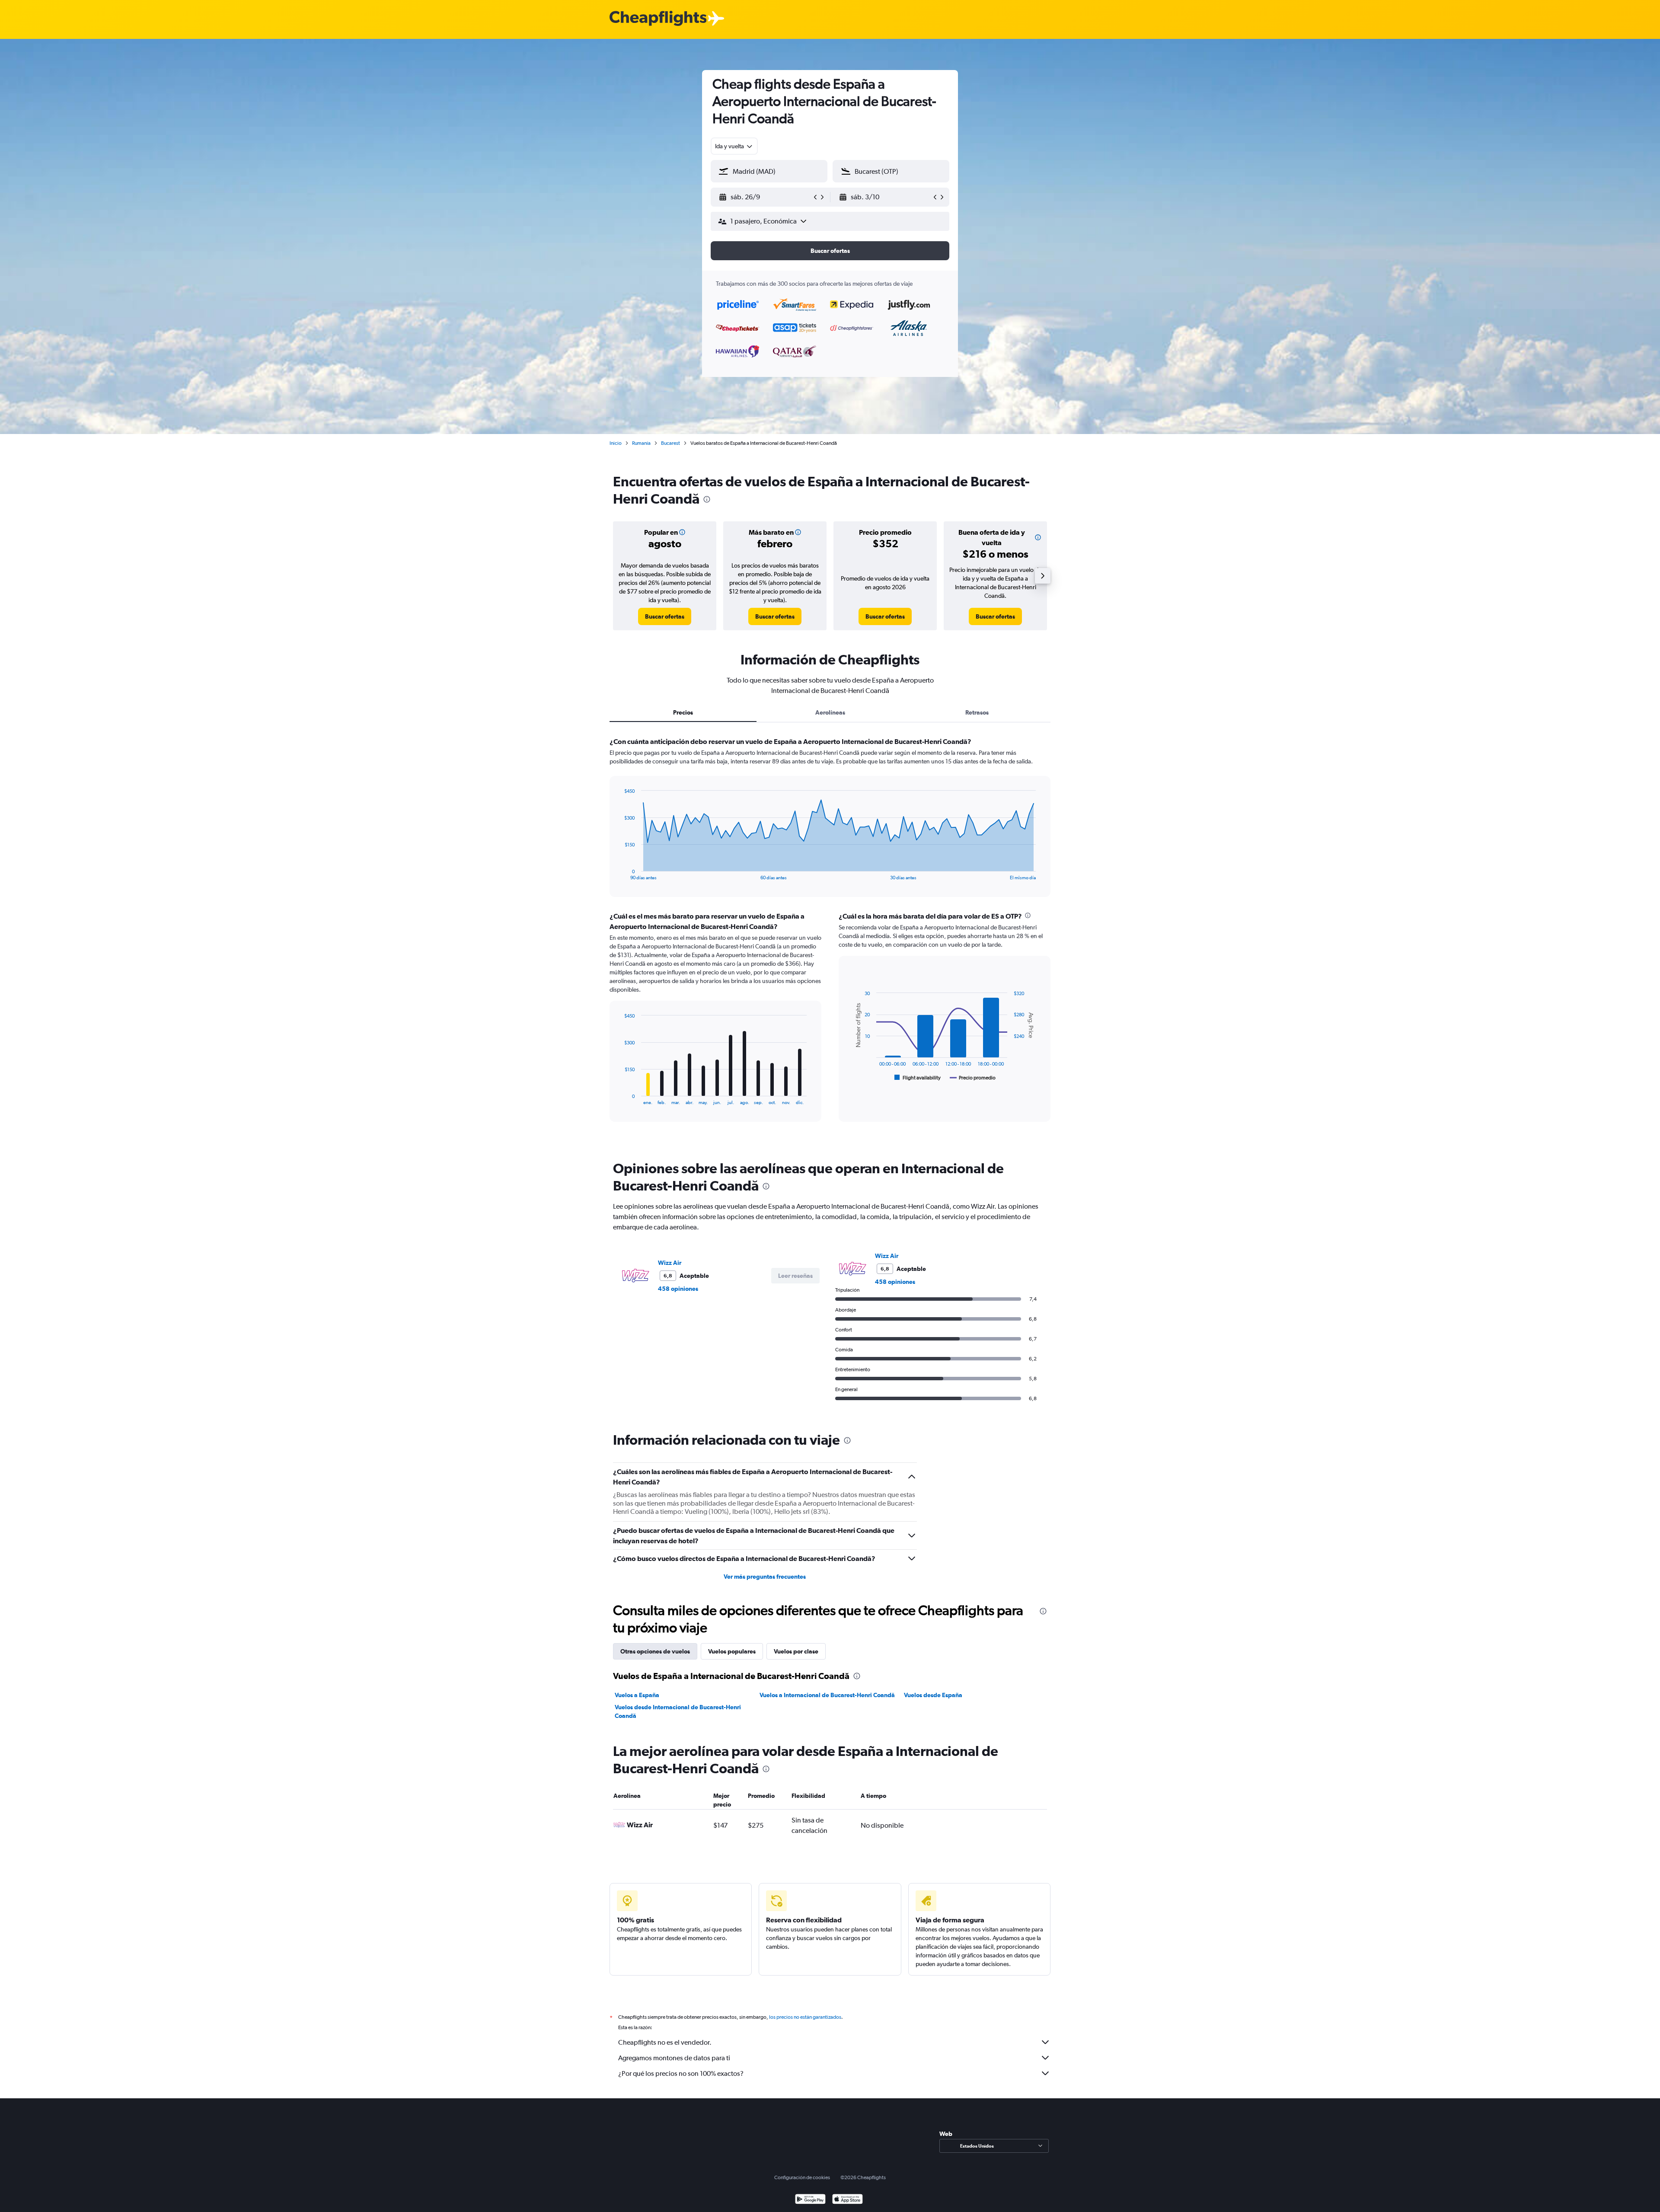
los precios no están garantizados (805, 2017)
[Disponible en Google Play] (810, 2200)
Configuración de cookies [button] (802, 2177)
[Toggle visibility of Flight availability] (918, 1078)
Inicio (616, 443)
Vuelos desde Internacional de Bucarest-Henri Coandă (678, 1711)
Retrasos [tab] (977, 712)
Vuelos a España (637, 1695)
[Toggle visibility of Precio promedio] (973, 1078)
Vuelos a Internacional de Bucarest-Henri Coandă (827, 1695)
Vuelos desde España (933, 1695)
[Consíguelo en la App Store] (848, 2200)
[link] (665, 616)
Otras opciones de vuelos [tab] (655, 1651)
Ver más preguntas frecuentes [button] (765, 1577)
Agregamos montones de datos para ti (674, 2058)
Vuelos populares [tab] (732, 1651)
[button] (765, 197)
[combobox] (734, 146)
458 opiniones (678, 1289)
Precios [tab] (683, 712)
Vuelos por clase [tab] (796, 1651)
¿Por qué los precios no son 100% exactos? (681, 2073)
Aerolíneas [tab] (830, 712)
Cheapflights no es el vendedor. (665, 2042)
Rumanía (641, 443)
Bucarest (670, 443)
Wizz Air (670, 1263)
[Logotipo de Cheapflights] (658, 19)
